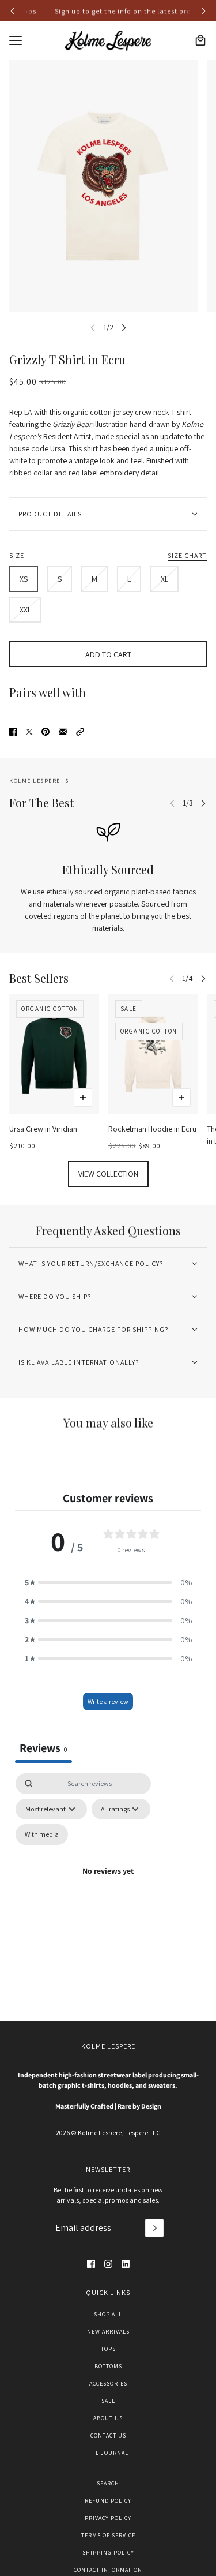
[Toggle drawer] (16, 40)
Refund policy (108, 2501)
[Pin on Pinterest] (46, 732)
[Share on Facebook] (13, 732)
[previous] (13, 11)
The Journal (108, 2453)
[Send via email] (63, 732)
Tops (108, 2349)
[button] (80, 732)
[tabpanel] (108, 1885)
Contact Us (108, 2435)
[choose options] (83, 1098)
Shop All (108, 2314)
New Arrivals (108, 2332)
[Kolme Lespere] (108, 41)
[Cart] (200, 40)
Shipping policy (108, 2553)
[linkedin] (126, 2264)
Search (108, 2483)
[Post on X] (29, 732)
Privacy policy (108, 2518)
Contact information (108, 2570)
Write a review (108, 1701)
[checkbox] (42, 1834)
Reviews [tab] (43, 1748)
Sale (108, 2401)
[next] (203, 11)
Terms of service (108, 2535)
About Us (108, 2418)
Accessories (108, 2384)
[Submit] (154, 2228)
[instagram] (108, 2264)
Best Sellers (39, 978)
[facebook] (91, 2264)
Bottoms (108, 2366)
